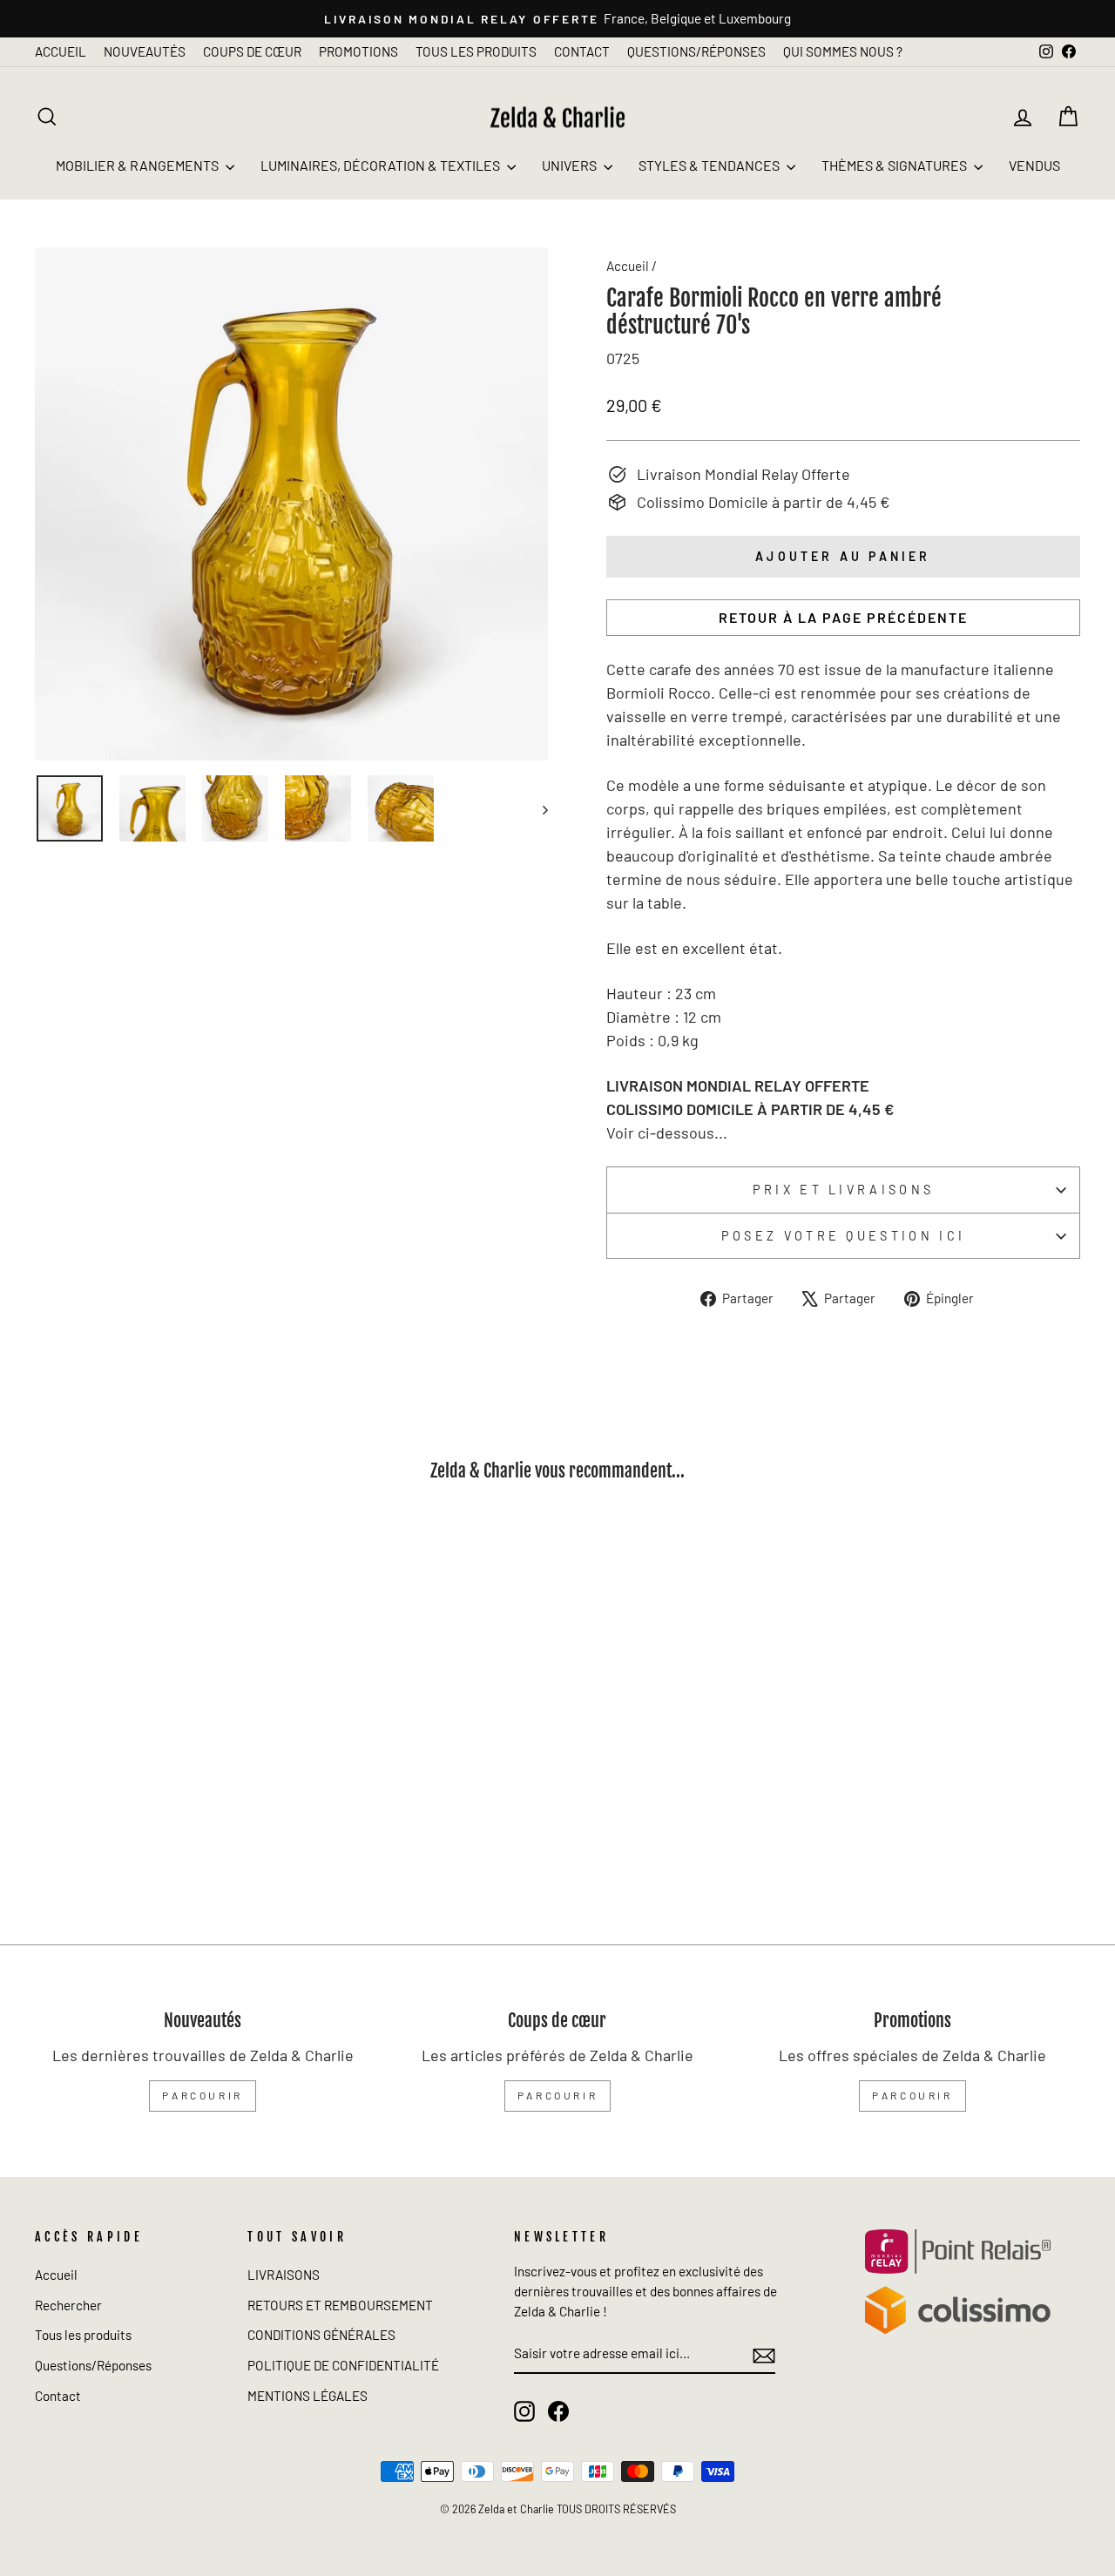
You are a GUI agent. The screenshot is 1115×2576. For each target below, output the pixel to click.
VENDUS (1034, 165)
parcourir (202, 2095)
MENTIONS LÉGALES (307, 2396)
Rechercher (68, 2305)
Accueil (628, 266)
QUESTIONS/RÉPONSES (696, 51)
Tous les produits (83, 2335)
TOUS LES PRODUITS (476, 51)
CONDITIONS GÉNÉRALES (321, 2335)
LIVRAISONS (284, 2275)
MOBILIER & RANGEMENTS (139, 165)
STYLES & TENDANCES (710, 165)
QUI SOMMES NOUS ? (843, 51)
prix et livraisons (844, 1190)
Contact (58, 2396)
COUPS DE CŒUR (252, 51)
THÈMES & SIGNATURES (895, 165)
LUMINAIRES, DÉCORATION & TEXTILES (382, 165)
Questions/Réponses (93, 2365)
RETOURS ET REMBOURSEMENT (340, 2305)
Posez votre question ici (844, 1236)
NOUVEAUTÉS (145, 51)
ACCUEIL (61, 51)
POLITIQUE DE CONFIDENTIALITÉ (343, 2365)
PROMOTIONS (358, 51)
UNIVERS (571, 165)
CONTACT (582, 51)
